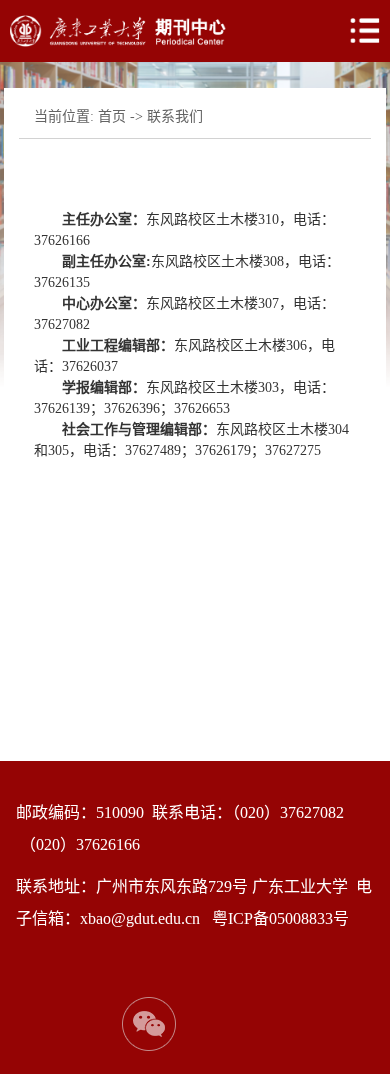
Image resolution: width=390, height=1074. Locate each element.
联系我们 (175, 116)
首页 (112, 116)
